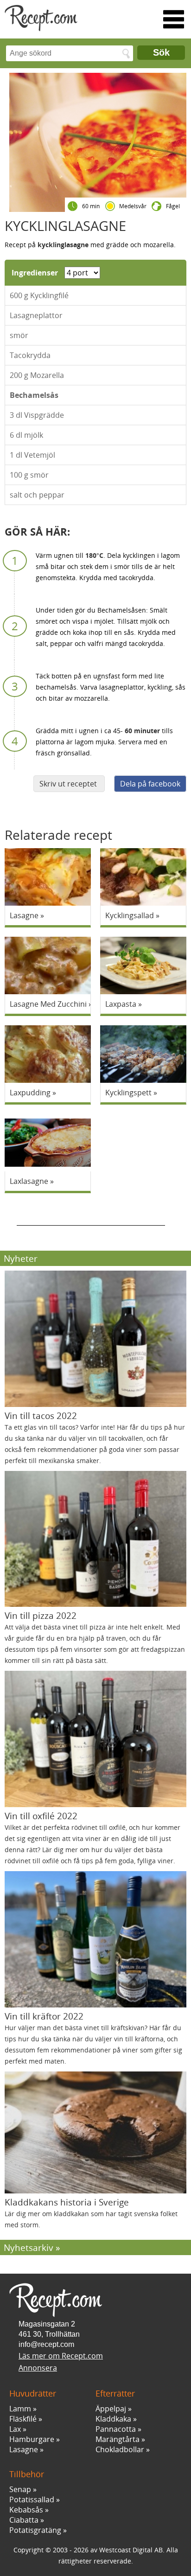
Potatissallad (32, 2499)
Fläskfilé (23, 2419)
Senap (20, 2489)
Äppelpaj (111, 2409)
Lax (15, 2429)
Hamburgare (32, 2439)
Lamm (20, 2409)
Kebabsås (26, 2510)
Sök (161, 52)
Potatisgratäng (35, 2530)
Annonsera (38, 2368)
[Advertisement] (91, 1214)
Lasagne (24, 2449)
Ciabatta (24, 2520)
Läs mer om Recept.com (61, 2356)
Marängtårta (118, 2439)
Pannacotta (116, 2429)
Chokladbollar (120, 2449)
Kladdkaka (113, 2419)
